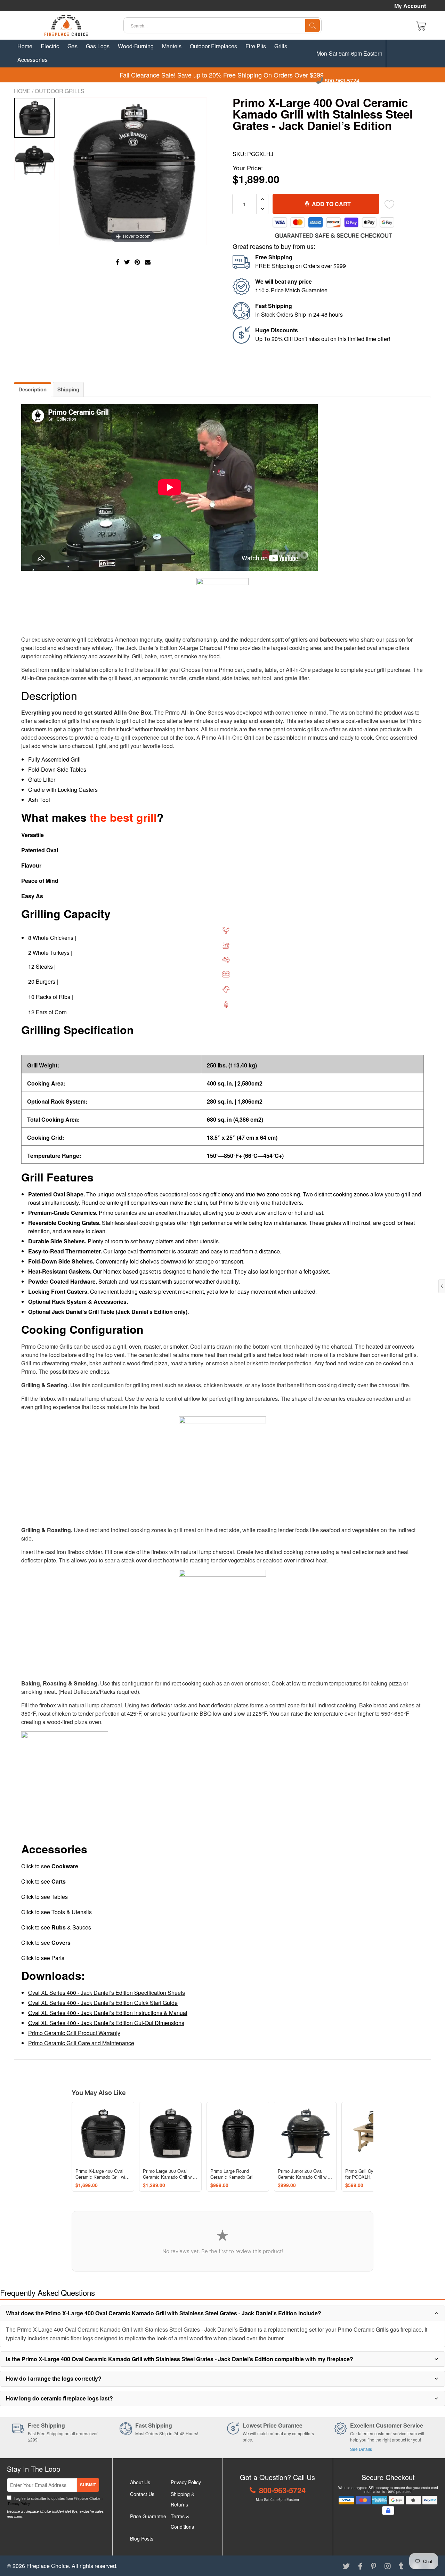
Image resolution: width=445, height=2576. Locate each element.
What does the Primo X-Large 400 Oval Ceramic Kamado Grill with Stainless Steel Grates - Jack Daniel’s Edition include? (164, 2313)
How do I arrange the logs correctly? (54, 2378)
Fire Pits (256, 46)
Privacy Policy (18, 2504)
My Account (410, 6)
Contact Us (142, 2494)
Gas (72, 46)
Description (33, 389)
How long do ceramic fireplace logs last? (59, 2398)
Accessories (33, 60)
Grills (281, 46)
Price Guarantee (148, 2516)
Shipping (68, 389)
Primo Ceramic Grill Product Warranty (74, 2033)
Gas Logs (98, 46)
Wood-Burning (136, 46)
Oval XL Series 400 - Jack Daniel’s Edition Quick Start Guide (103, 2003)
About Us (140, 2482)
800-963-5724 (341, 81)
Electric (50, 46)
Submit (88, 2485)
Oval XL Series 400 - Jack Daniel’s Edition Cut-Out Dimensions (106, 2023)
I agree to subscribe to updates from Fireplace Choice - (55, 2501)
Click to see (50, 1866)
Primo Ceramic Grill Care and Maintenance (81, 2043)
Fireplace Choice (48, 2566)
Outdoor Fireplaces (213, 46)
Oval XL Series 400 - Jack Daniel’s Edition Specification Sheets (107, 1993)
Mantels (172, 46)
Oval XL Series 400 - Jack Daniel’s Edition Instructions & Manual (108, 2013)
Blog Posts (142, 2538)
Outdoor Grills (60, 91)
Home (25, 46)
